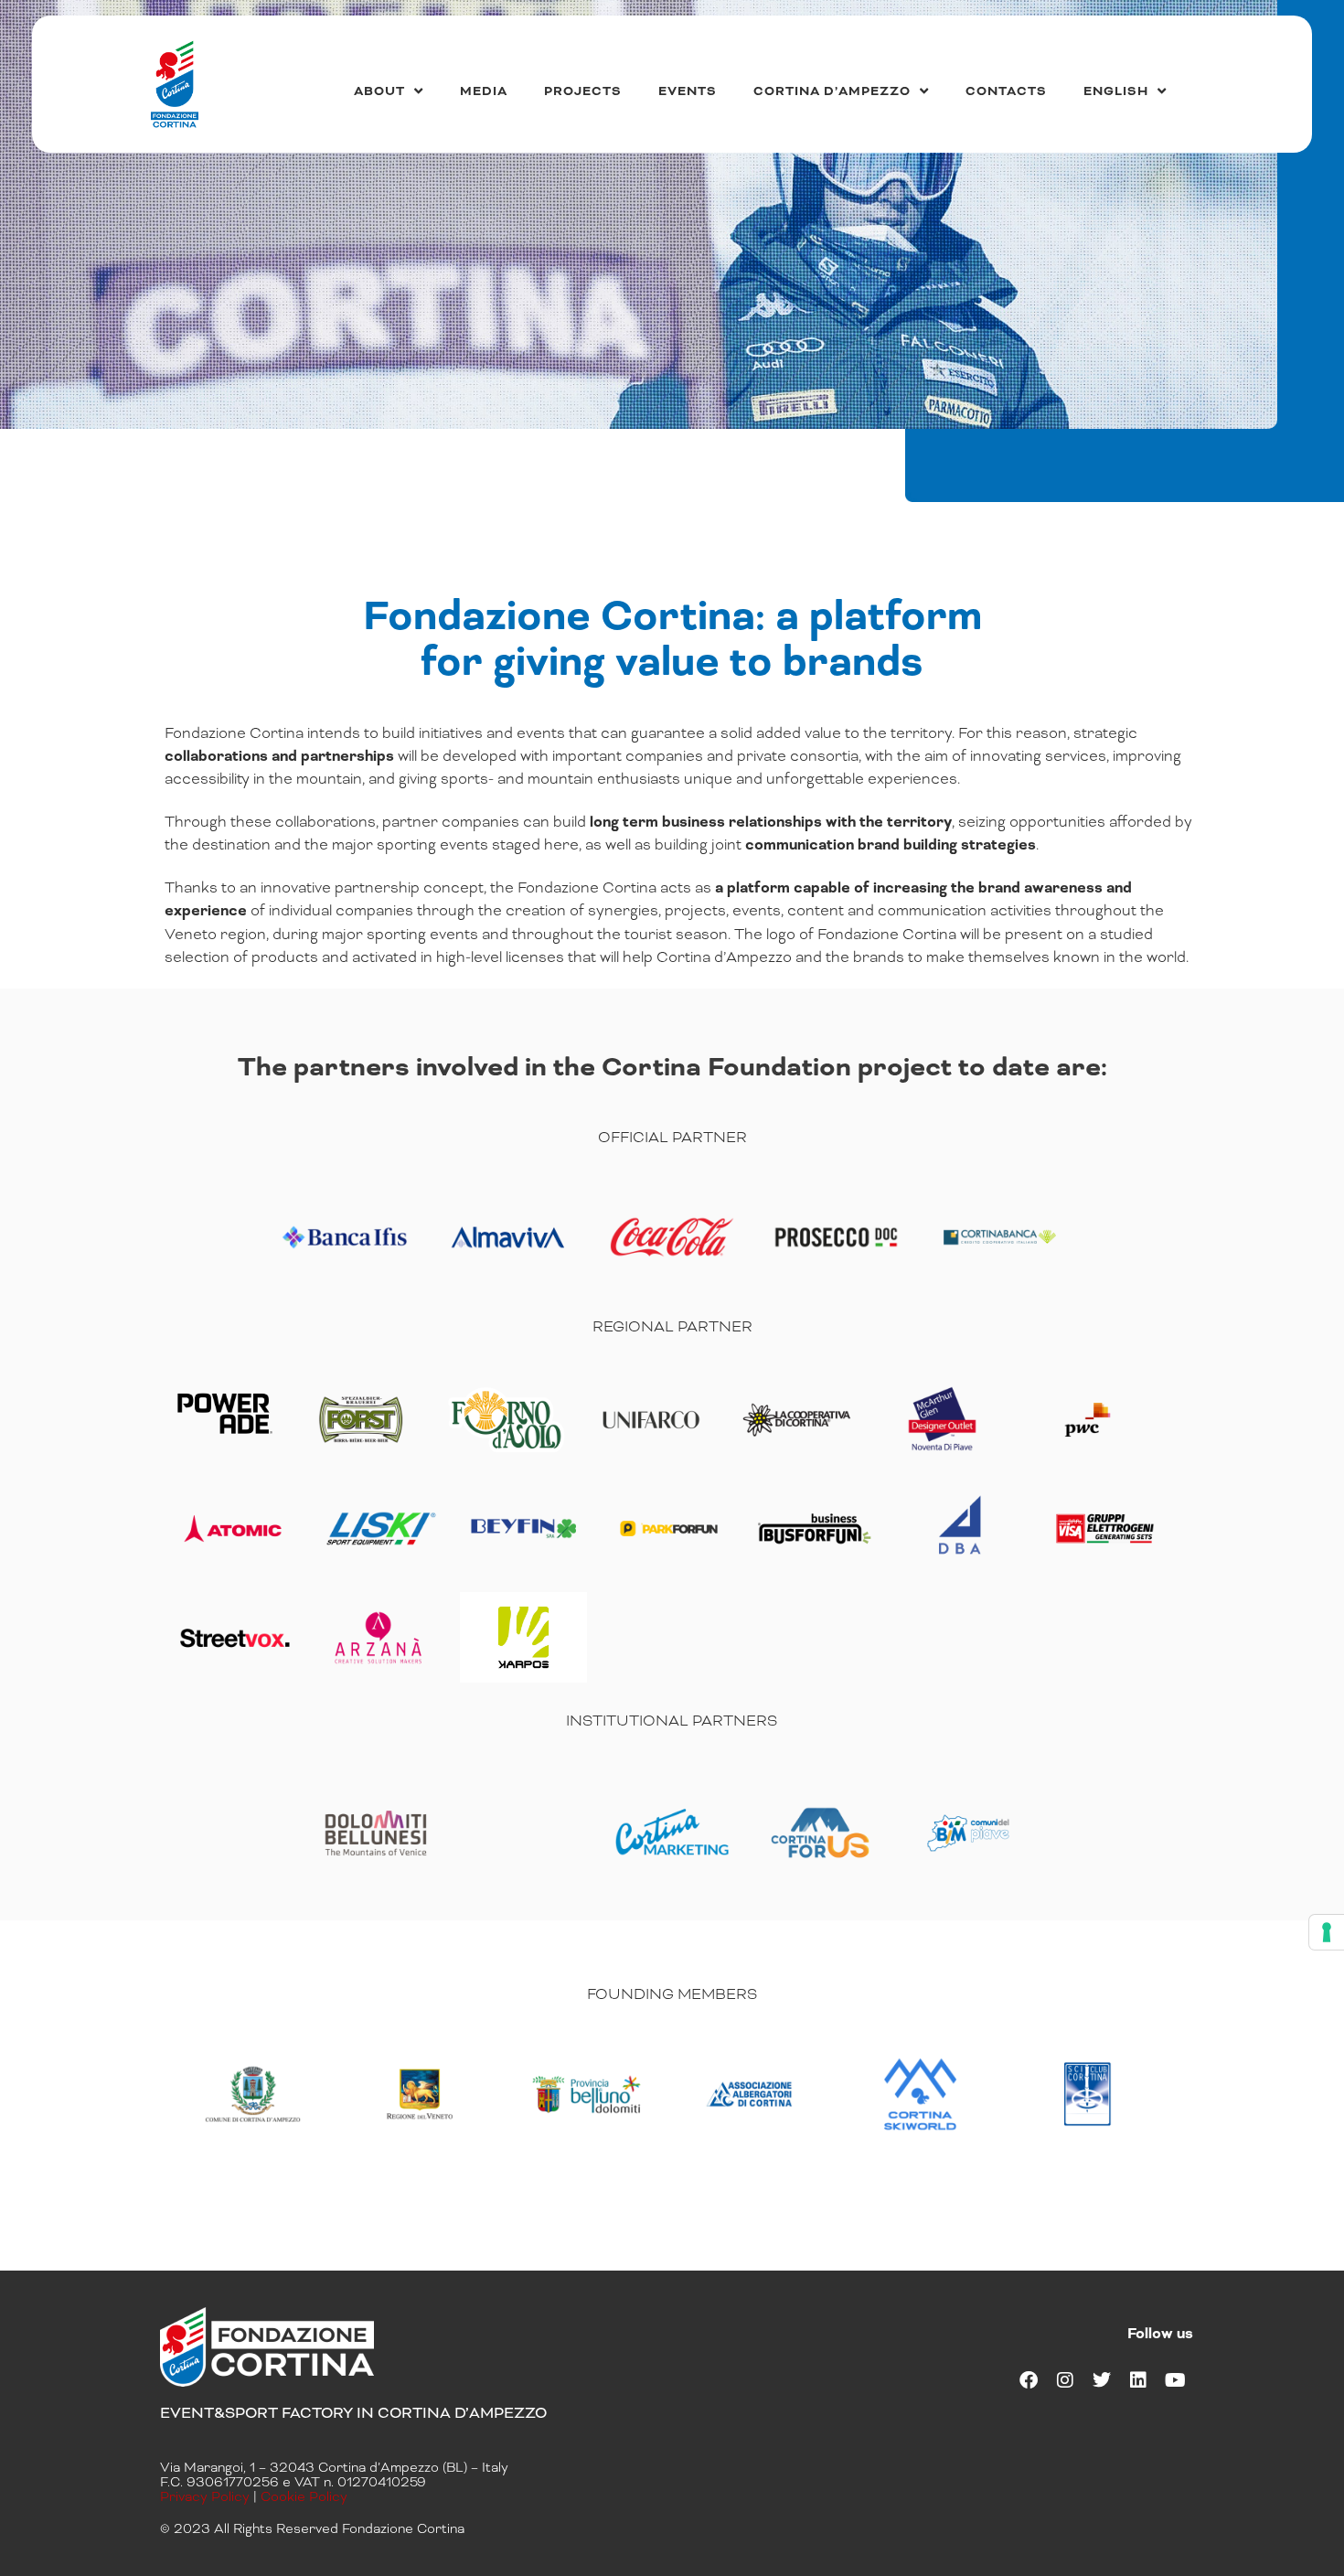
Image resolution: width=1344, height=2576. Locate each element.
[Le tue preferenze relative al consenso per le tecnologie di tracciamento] (1327, 1932)
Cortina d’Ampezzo (832, 91)
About (379, 91)
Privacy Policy (205, 2496)
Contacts (1006, 91)
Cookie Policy (304, 2496)
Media (484, 91)
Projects (583, 91)
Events (688, 91)
